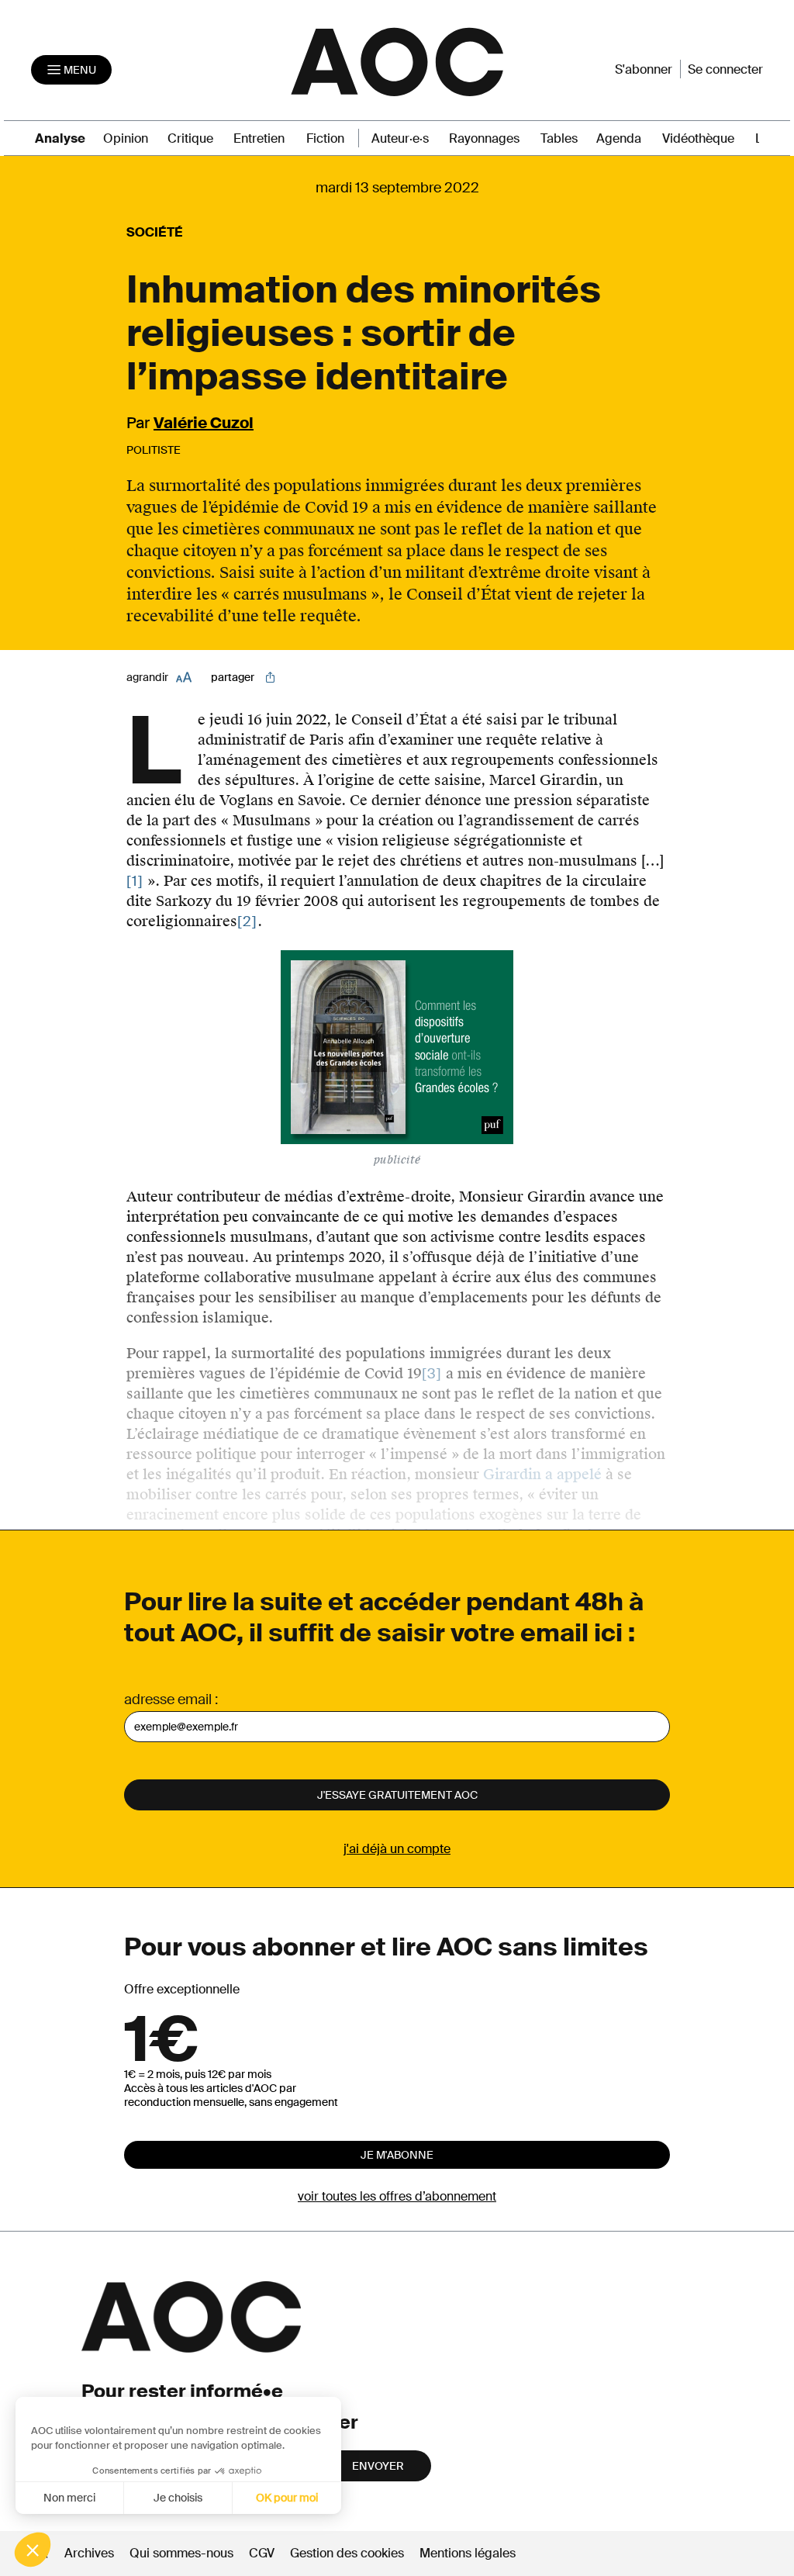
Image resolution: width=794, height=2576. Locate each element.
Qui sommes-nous (181, 2553)
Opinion (126, 138)
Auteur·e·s (400, 138)
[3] (432, 1374)
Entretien (259, 138)
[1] (135, 881)
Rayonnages (484, 138)
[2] (247, 921)
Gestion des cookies (349, 2553)
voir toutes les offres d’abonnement (397, 2196)
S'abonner (644, 69)
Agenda (619, 138)
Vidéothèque (698, 138)
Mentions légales (468, 2553)
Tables (559, 138)
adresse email (168, 1699)
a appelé (573, 1474)
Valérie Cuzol (204, 423)
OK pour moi (287, 2498)
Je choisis (178, 2498)
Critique (190, 138)
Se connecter (725, 69)
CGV (262, 2553)
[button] (33, 2550)
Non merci (69, 2498)
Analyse (60, 138)
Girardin (512, 1474)
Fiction (325, 138)
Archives (89, 2553)
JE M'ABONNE (397, 2155)
